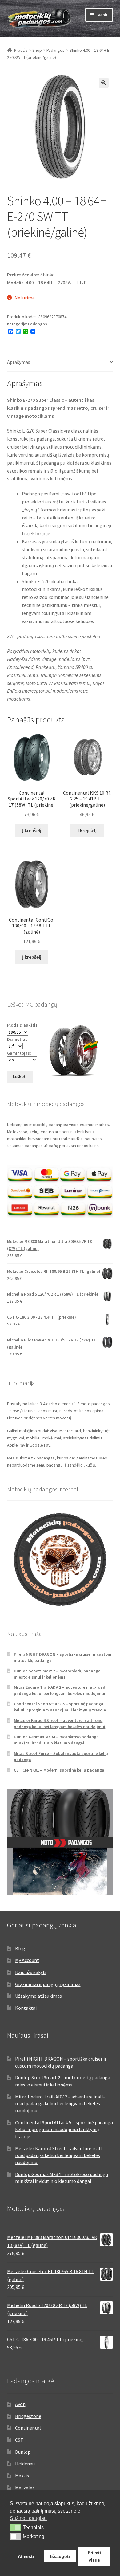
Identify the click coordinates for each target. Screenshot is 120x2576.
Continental (28, 2428)
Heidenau (25, 2464)
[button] (104, 83)
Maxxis (22, 2476)
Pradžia (21, 50)
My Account (27, 1960)
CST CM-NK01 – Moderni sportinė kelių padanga (59, 1770)
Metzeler (25, 2488)
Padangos (56, 50)
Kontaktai (26, 2008)
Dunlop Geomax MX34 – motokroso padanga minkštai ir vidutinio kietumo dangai (56, 1740)
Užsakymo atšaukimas (38, 1996)
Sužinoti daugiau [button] (28, 2518)
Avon (20, 2404)
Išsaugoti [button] (60, 2556)
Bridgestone (28, 2416)
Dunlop (23, 2452)
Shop (37, 50)
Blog (20, 1948)
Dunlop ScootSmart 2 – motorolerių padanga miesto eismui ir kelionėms (57, 1674)
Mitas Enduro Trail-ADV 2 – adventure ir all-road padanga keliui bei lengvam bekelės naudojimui (60, 1690)
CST (19, 2440)
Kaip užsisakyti (31, 1972)
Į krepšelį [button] (32, 830)
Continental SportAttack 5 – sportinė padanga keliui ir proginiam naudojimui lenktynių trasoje (60, 1707)
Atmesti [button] (26, 2556)
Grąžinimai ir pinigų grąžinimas (48, 1984)
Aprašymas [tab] (19, 362)
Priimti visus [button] (94, 2556)
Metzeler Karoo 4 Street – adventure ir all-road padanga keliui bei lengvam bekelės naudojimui (60, 1723)
